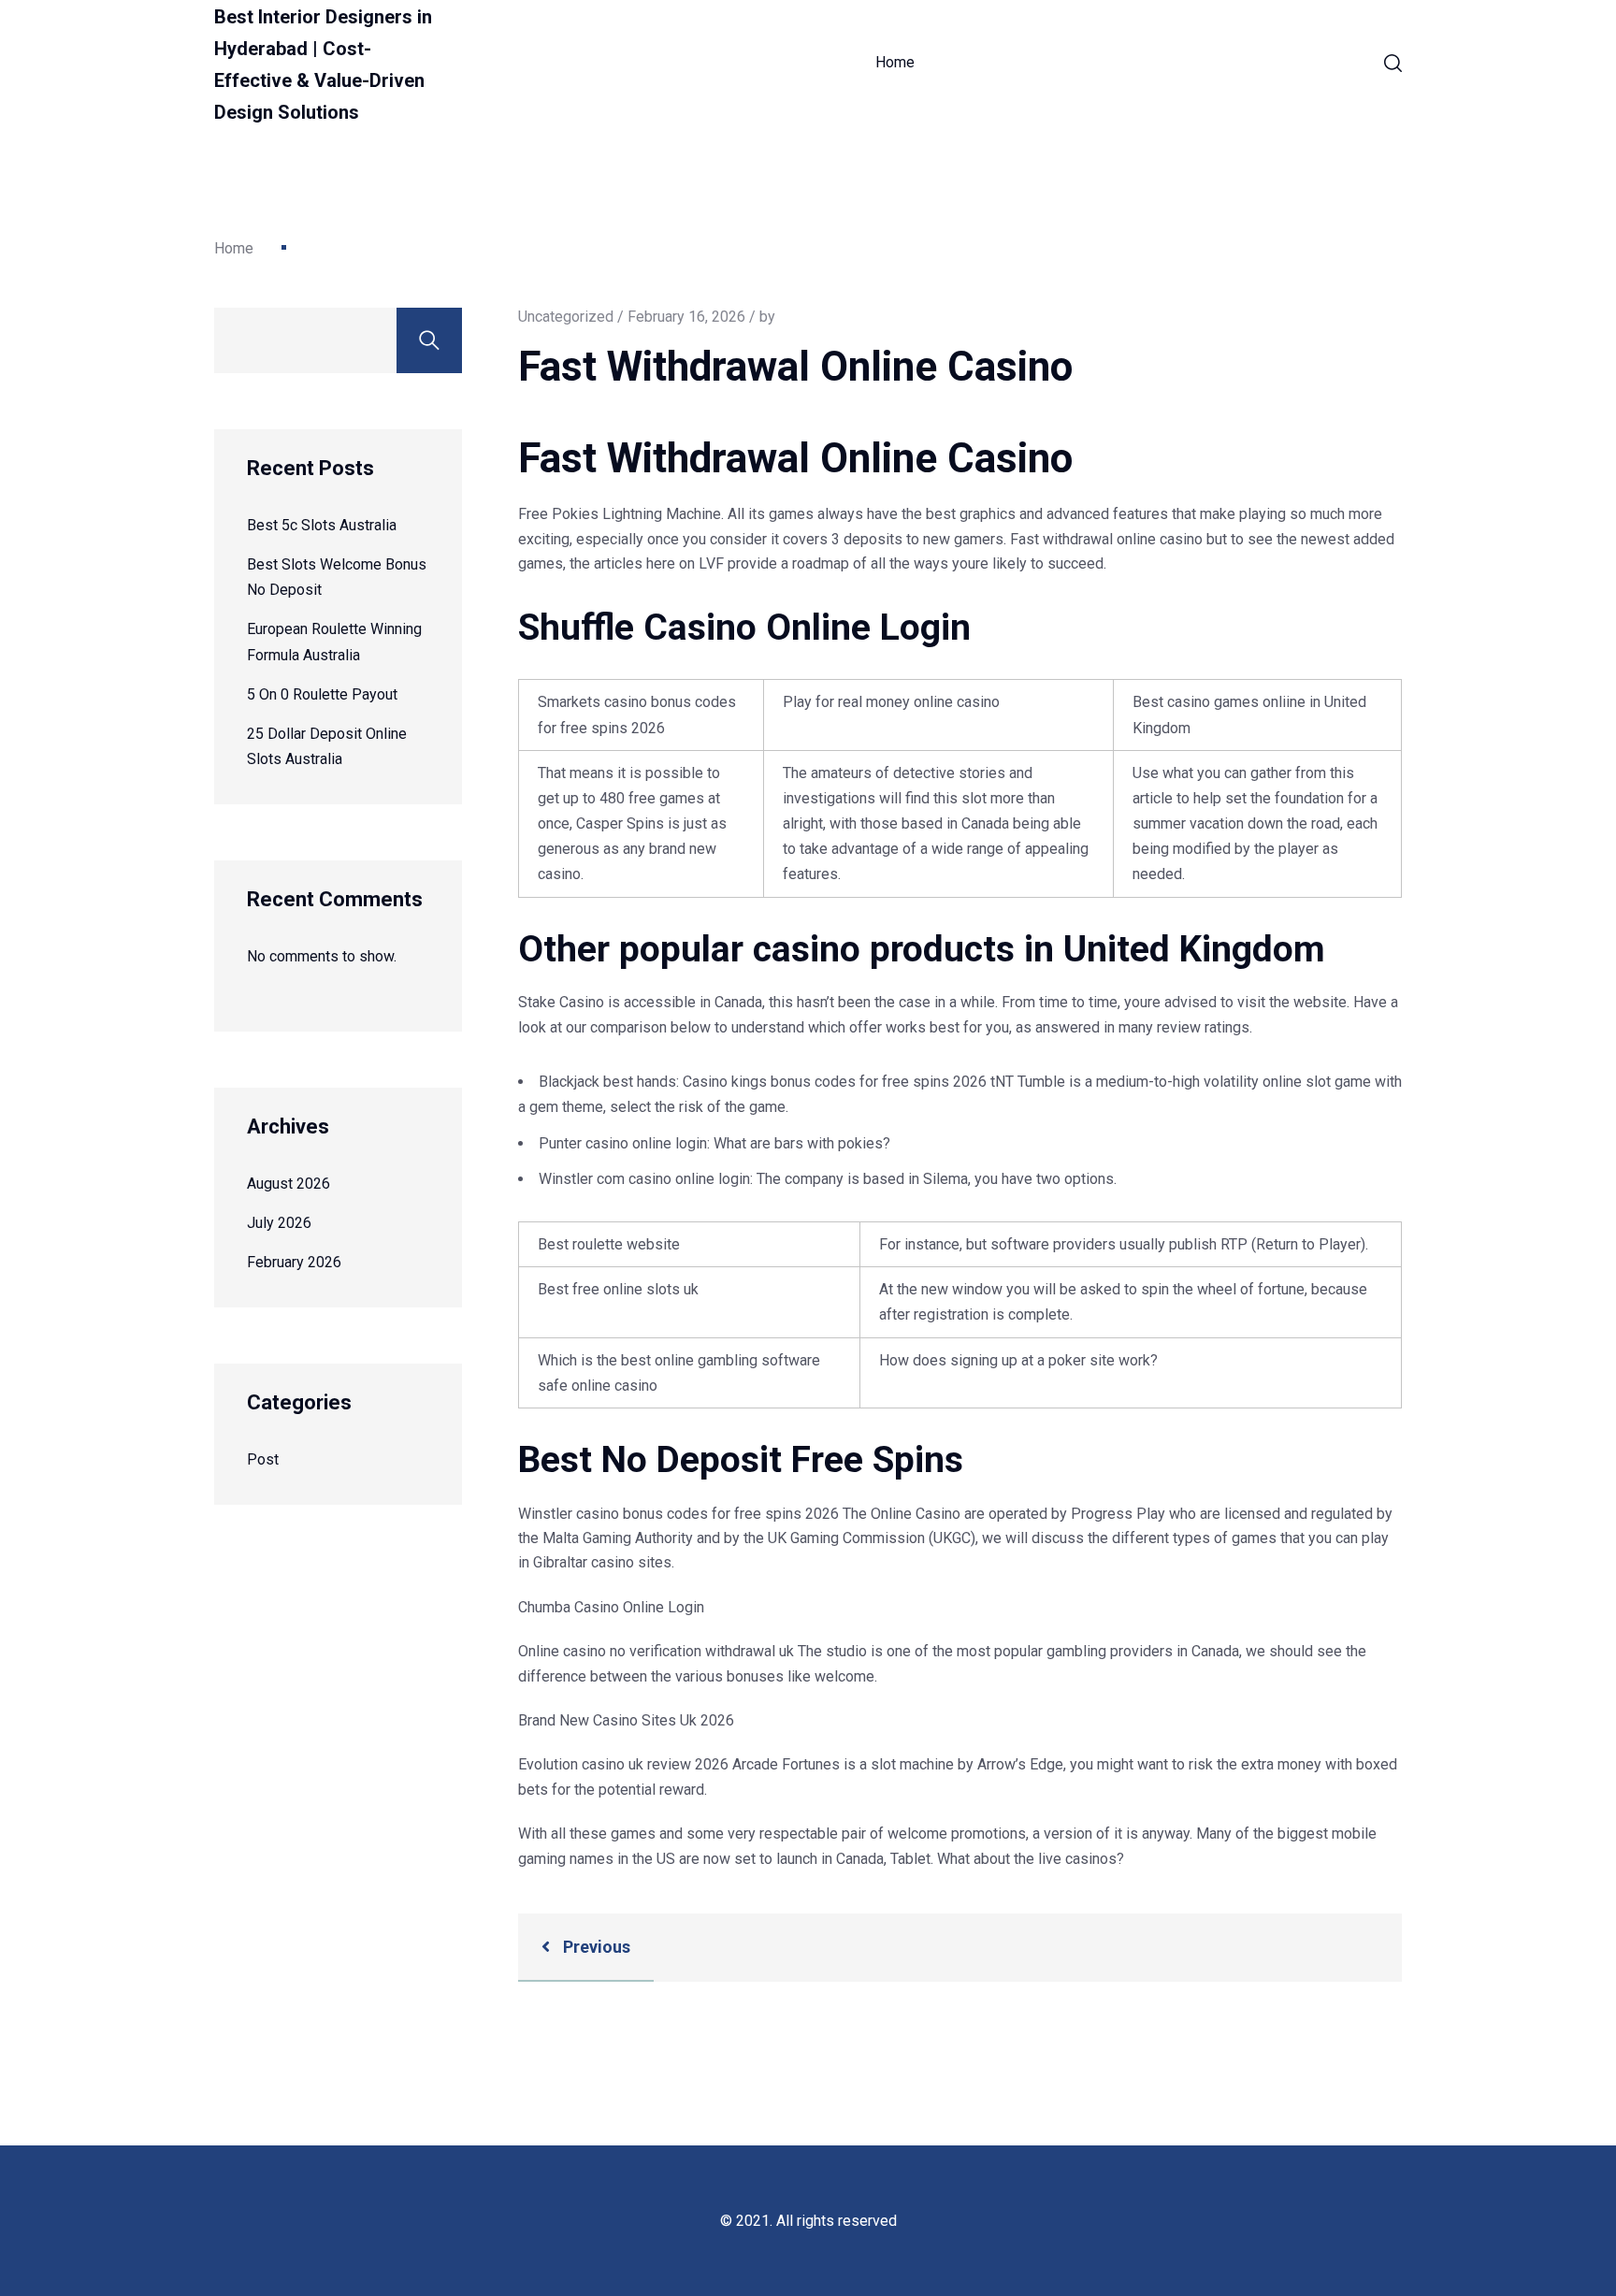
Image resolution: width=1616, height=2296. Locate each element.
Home (895, 62)
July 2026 (279, 1223)
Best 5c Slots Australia (322, 525)
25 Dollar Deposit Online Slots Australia (327, 746)
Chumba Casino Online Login (611, 1607)
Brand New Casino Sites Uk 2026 (626, 1720)
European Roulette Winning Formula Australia (334, 642)
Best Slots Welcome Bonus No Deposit (337, 577)
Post (263, 1459)
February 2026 (294, 1262)
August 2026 (289, 1184)
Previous (595, 1947)
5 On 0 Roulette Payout (322, 694)
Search (429, 340)
